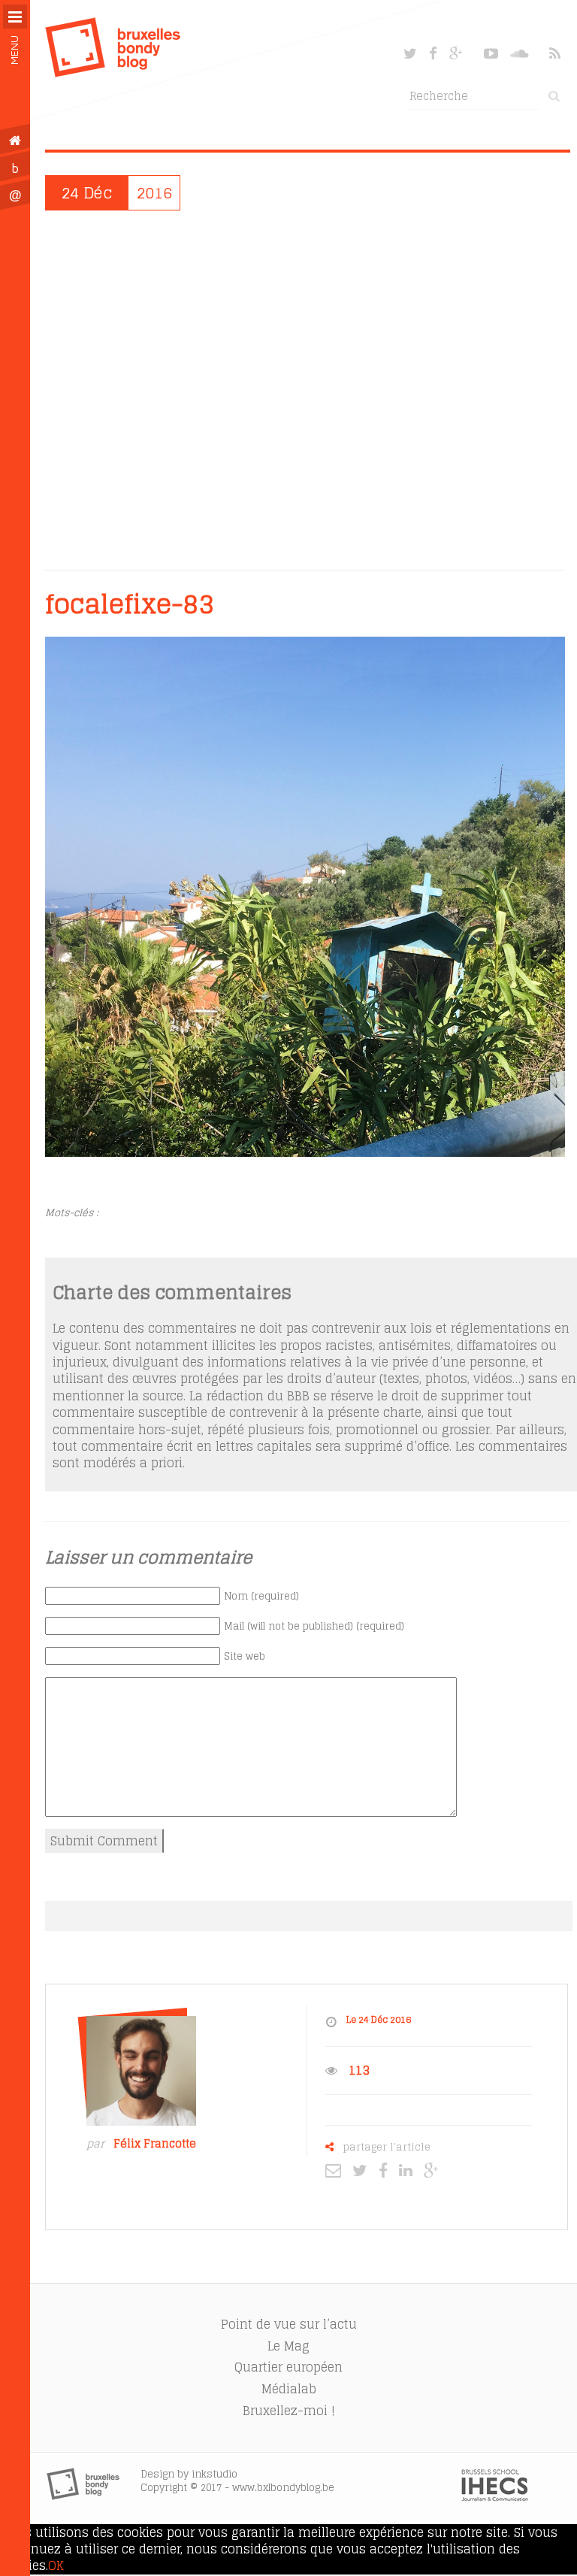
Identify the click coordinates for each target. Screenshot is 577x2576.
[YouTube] (491, 53)
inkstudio (214, 2474)
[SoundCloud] (521, 53)
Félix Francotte (155, 2144)
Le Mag (288, 2346)
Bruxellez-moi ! (289, 2411)
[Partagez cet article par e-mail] (337, 2170)
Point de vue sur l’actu (289, 2324)
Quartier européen (288, 2367)
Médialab (289, 2389)
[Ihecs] (495, 2497)
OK (56, 2565)
